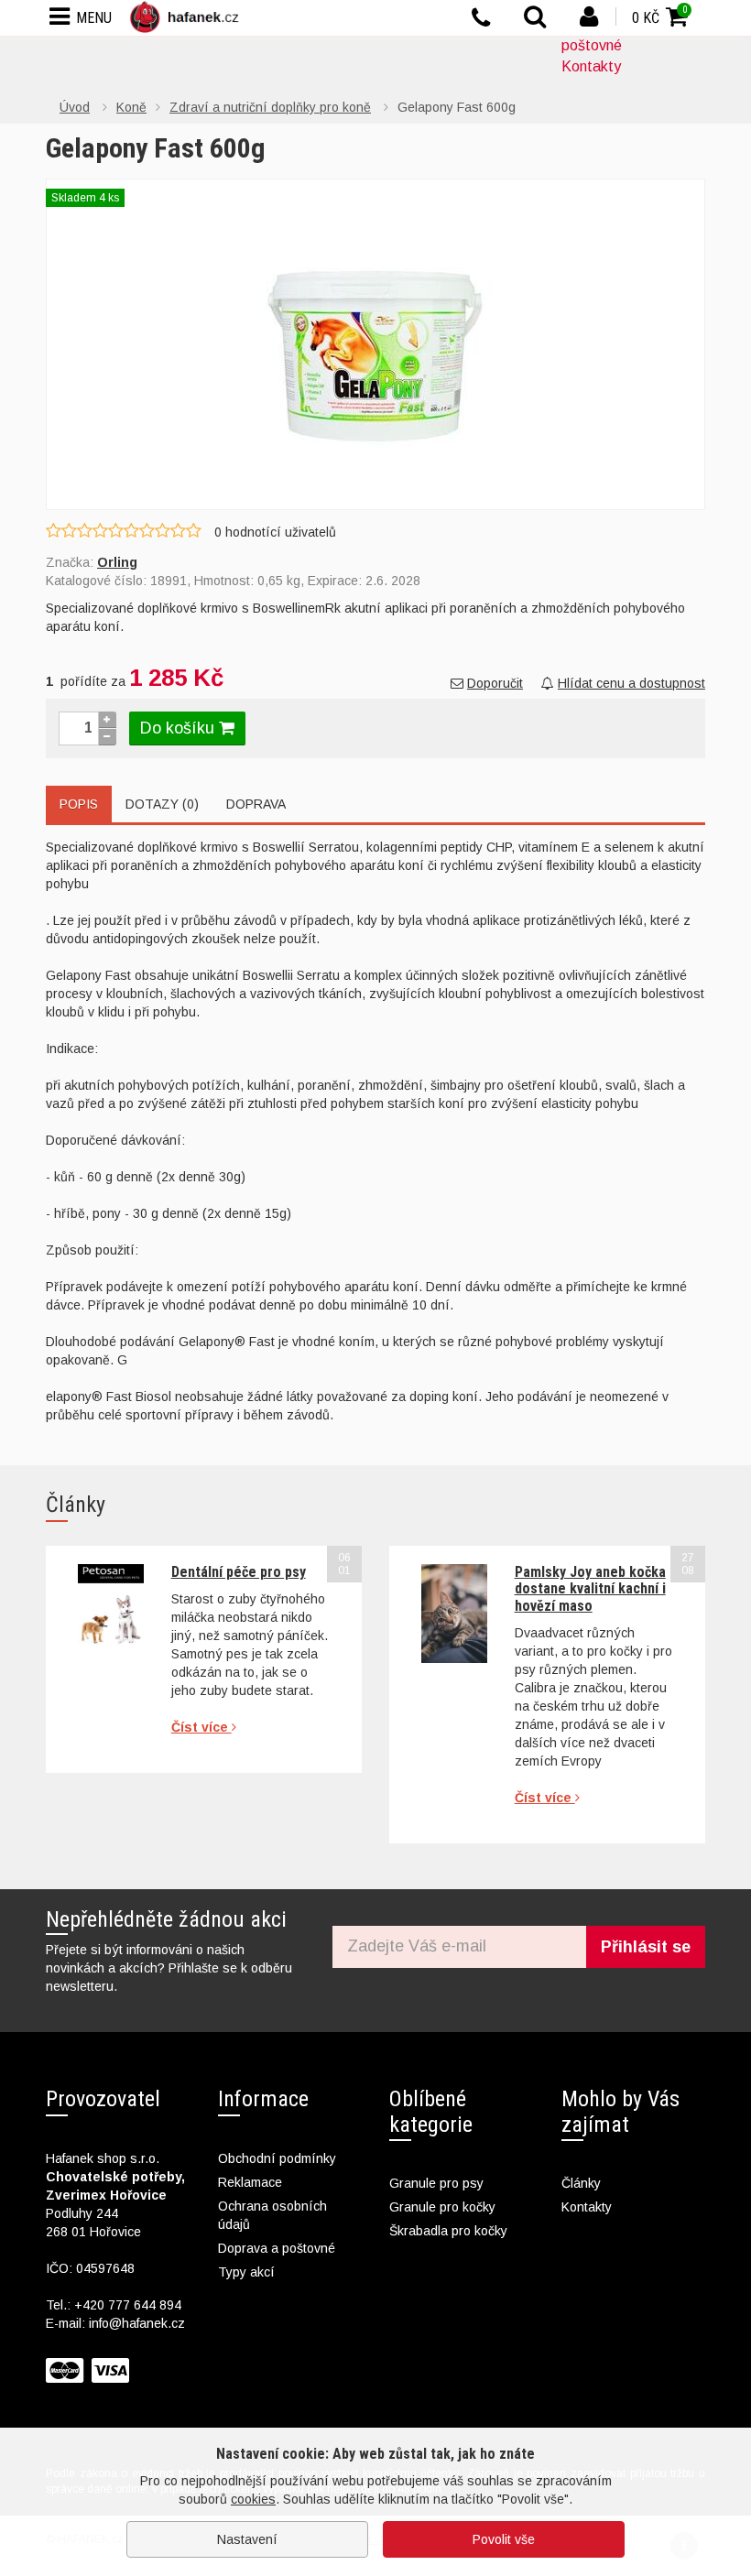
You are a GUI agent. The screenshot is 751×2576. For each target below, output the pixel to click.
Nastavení (247, 2539)
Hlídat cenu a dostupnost (631, 683)
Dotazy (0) (162, 804)
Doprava (256, 804)
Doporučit (495, 683)
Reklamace (250, 2182)
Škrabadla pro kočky (448, 2231)
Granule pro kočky (442, 2207)
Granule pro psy (436, 2183)
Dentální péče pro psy (239, 1572)
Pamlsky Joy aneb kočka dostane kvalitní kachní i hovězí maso (590, 1589)
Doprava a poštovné (277, 2248)
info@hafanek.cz (137, 2323)
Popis (79, 804)
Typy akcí (246, 2272)
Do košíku (180, 728)
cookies (253, 2499)
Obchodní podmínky (277, 2158)
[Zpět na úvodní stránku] (188, 17)
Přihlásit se (646, 1947)
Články (581, 2183)
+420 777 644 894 (128, 2305)
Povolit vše (504, 2539)
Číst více (201, 1727)
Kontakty (591, 66)
